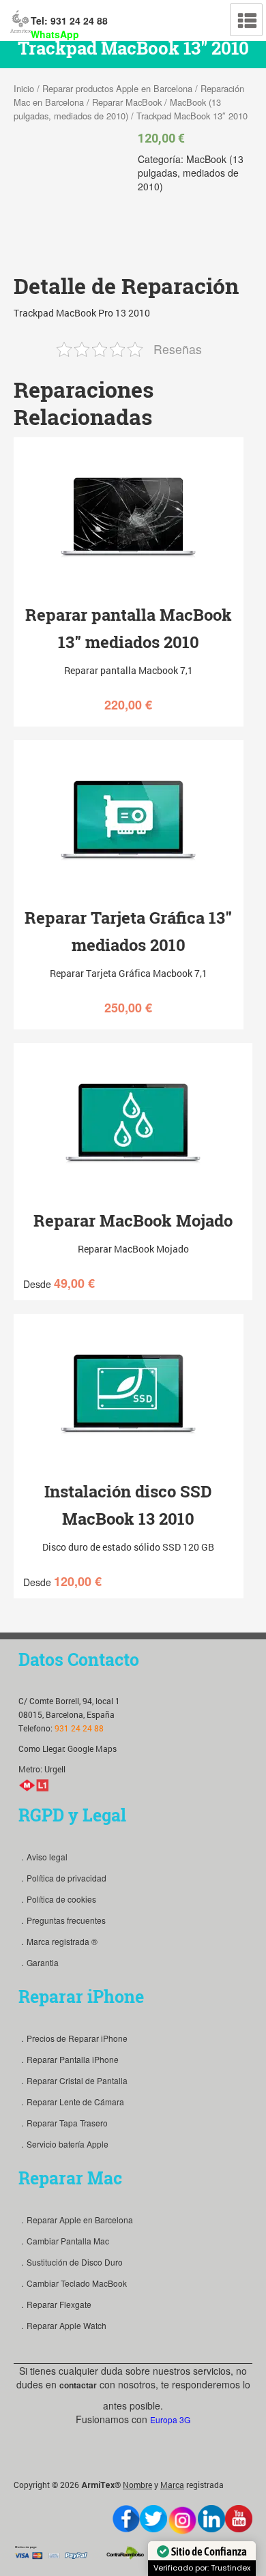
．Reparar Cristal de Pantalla (73, 2080)
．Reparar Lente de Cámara (71, 2102)
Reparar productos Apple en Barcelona (117, 88)
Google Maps (92, 1748)
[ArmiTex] (20, 20)
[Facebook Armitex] (126, 2519)
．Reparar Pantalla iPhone (69, 2059)
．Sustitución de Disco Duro (71, 2262)
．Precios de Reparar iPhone (73, 2038)
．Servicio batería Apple (63, 2144)
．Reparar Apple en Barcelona (76, 2220)
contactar (78, 2385)
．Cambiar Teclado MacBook (73, 2283)
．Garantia (39, 1962)
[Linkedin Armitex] (211, 2519)
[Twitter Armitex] (153, 2519)
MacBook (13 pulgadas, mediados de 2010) (117, 109)
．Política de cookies (57, 1899)
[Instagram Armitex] (182, 2520)
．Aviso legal (43, 1857)
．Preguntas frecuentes (62, 1920)
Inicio (24, 88)
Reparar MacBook (127, 102)
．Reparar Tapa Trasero (63, 2123)
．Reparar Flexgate (55, 2304)
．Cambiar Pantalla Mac (64, 2241)
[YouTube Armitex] (239, 2519)
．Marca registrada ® (58, 1941)
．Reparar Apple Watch (62, 2325)
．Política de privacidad (62, 1878)
